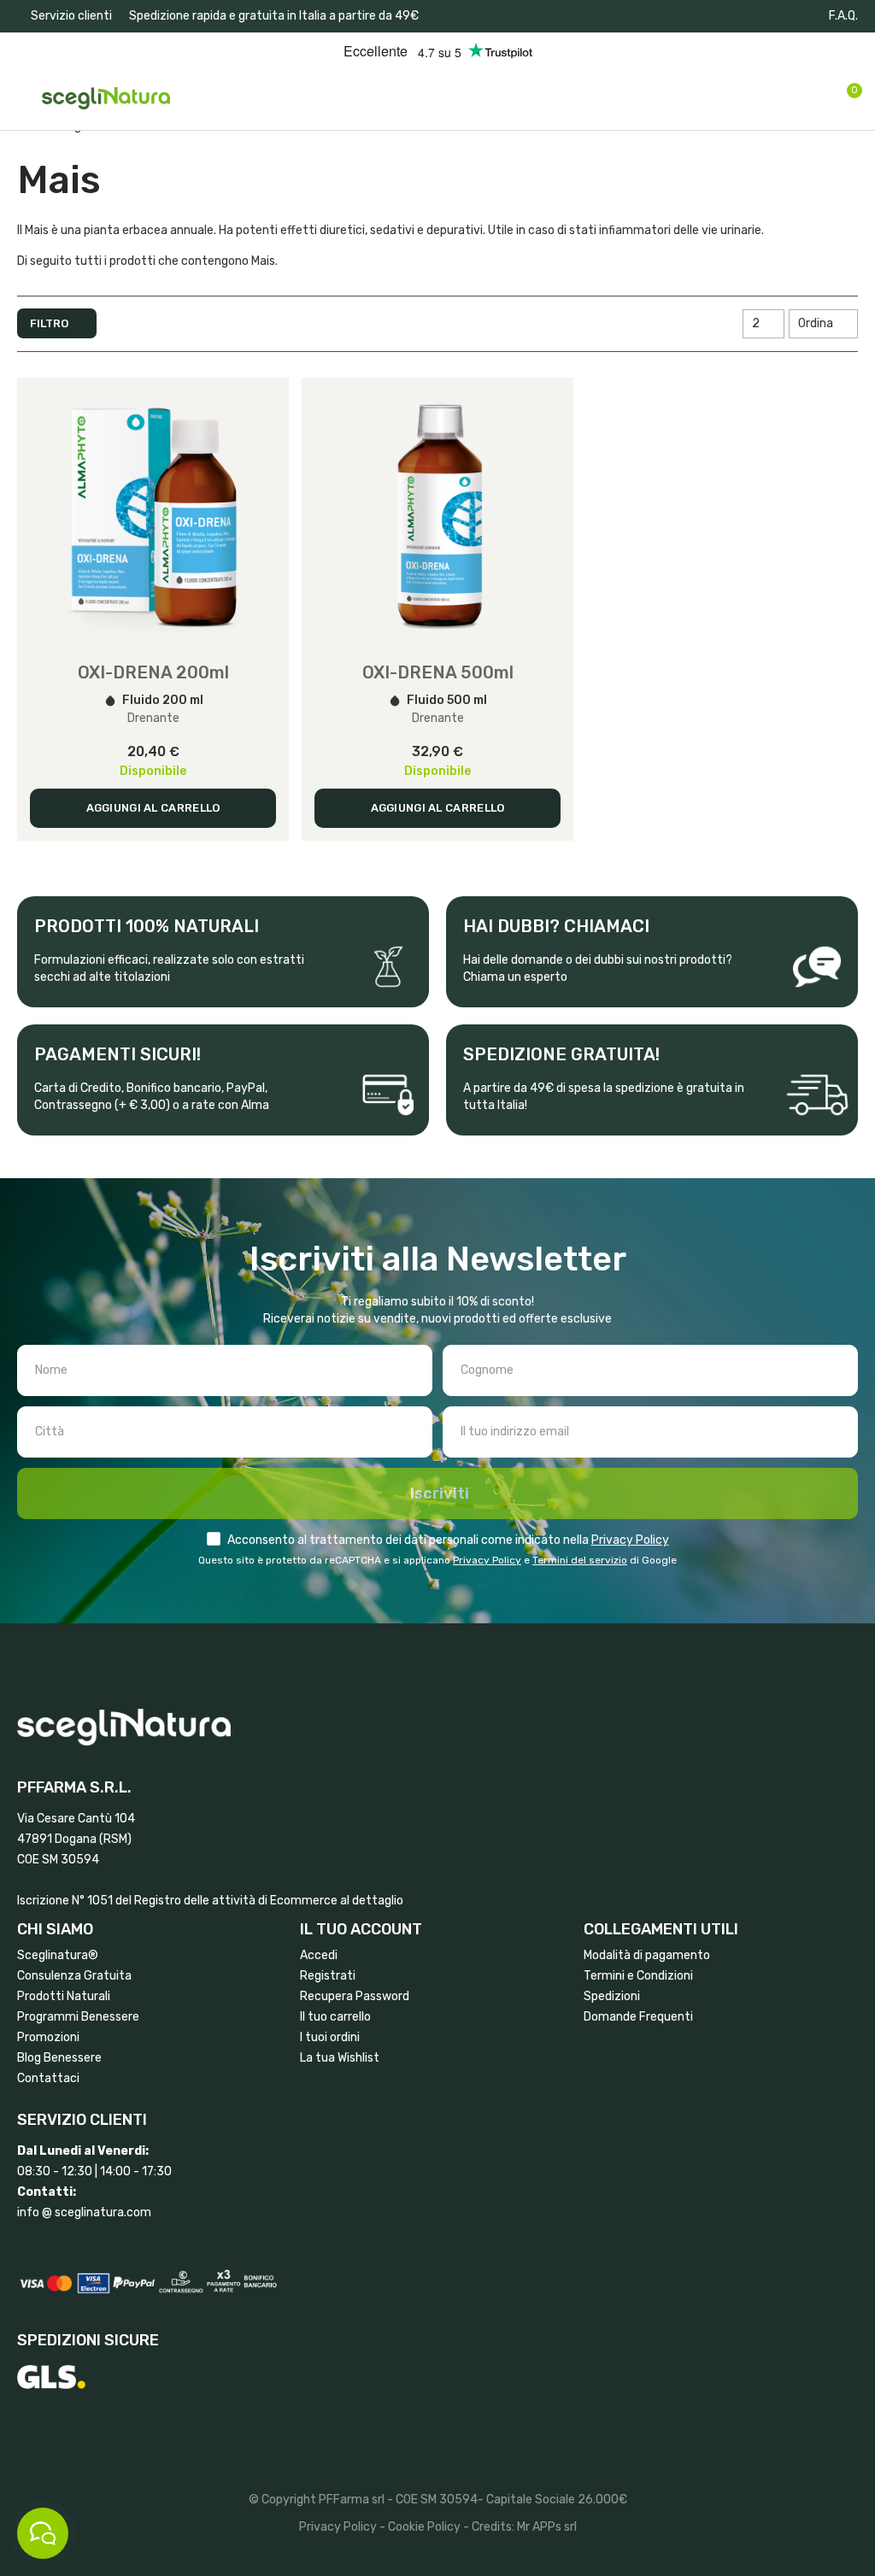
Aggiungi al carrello (153, 808)
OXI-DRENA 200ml (153, 672)
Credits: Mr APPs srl (524, 2527)
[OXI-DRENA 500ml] (437, 513)
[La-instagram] (790, 16)
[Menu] (25, 98)
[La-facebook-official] (762, 16)
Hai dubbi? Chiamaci (556, 926)
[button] (65, 16)
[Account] (818, 98)
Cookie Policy (424, 2527)
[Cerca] (787, 97)
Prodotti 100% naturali (147, 926)
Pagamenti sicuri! (117, 1054)
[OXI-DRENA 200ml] (153, 513)
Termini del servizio (580, 1560)
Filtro (49, 323)
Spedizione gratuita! (561, 1054)
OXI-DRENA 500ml (438, 672)
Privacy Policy (630, 1540)
